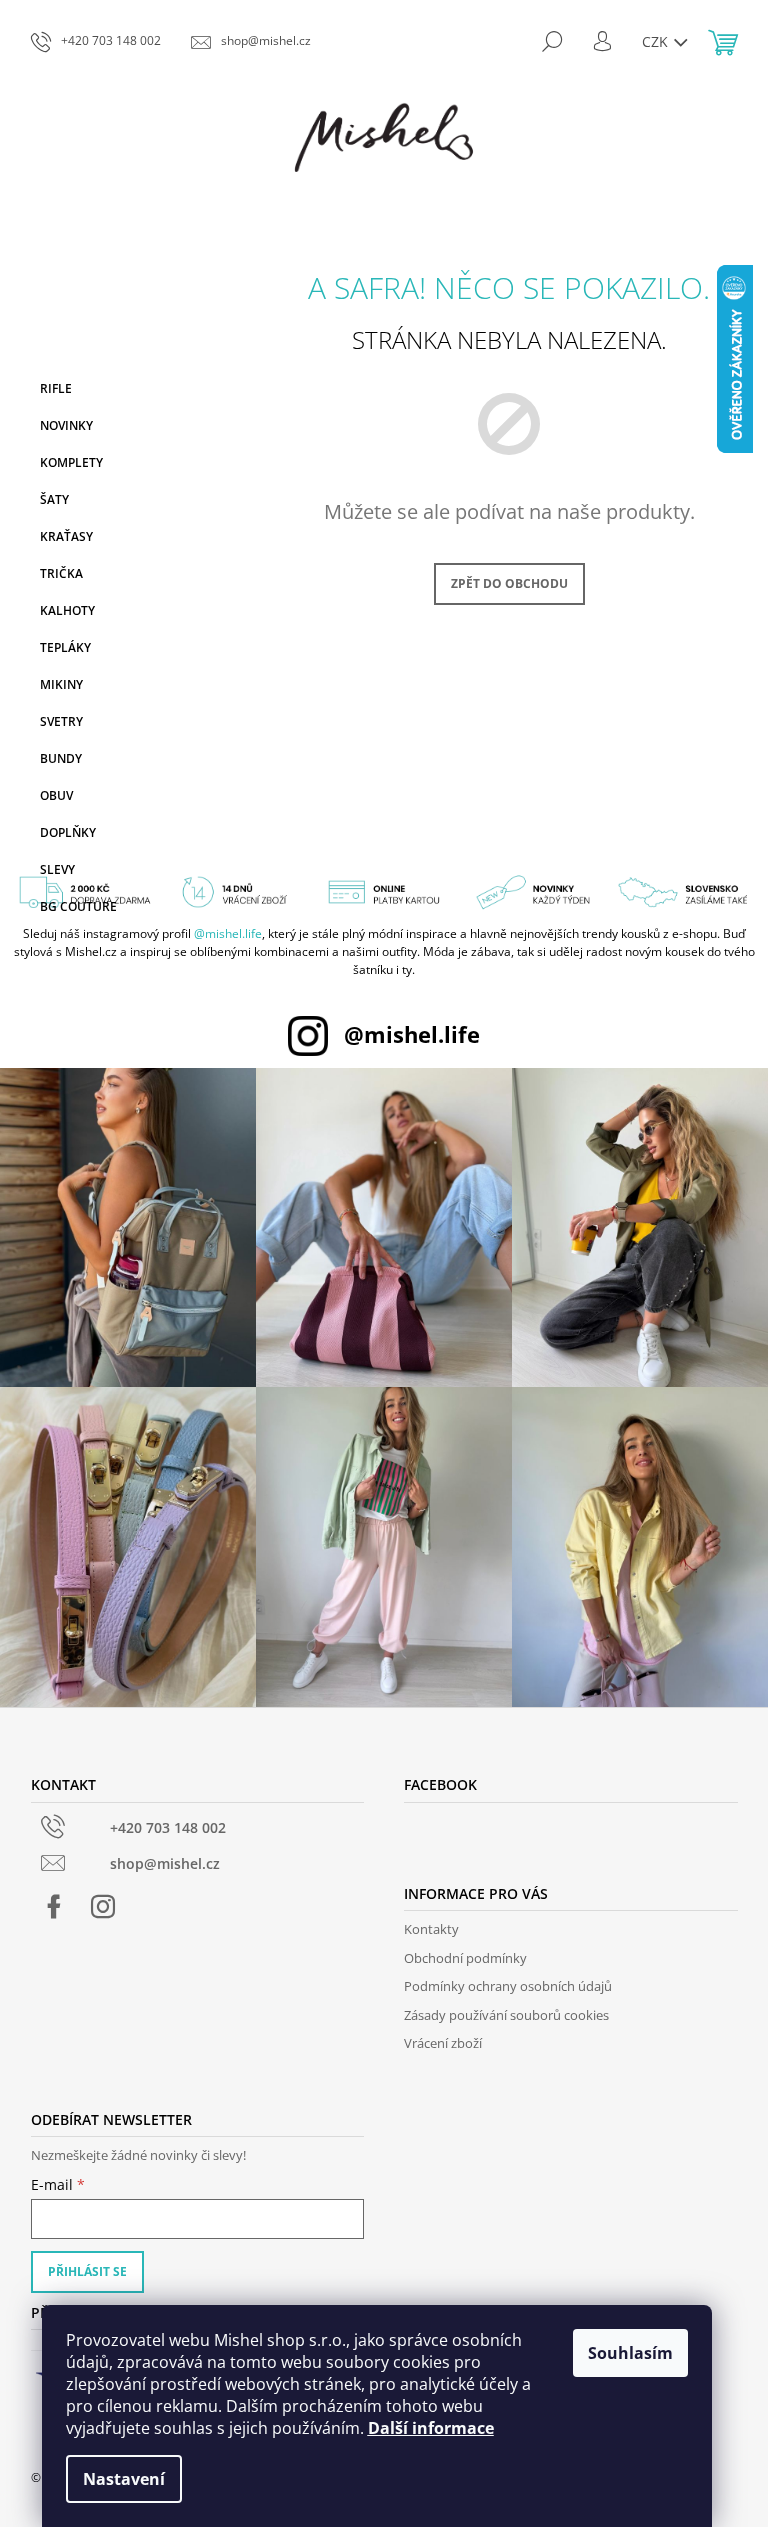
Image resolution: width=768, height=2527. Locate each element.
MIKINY (61, 684)
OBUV (56, 795)
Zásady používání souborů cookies (506, 2015)
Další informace (431, 2428)
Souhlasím (630, 2353)
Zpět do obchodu (509, 583)
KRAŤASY (66, 536)
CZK (657, 41)
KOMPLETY (71, 462)
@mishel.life (228, 933)
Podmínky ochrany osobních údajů (508, 1986)
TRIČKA (61, 573)
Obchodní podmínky (465, 1958)
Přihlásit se (87, 2271)
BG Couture (78, 906)
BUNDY (61, 758)
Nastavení (124, 2479)
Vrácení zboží (443, 2043)
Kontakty (431, 1929)
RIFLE (56, 388)
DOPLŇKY (68, 832)
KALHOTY (67, 610)
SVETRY (61, 721)
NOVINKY (66, 425)
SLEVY (57, 869)
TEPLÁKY (65, 647)
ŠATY (54, 499)
